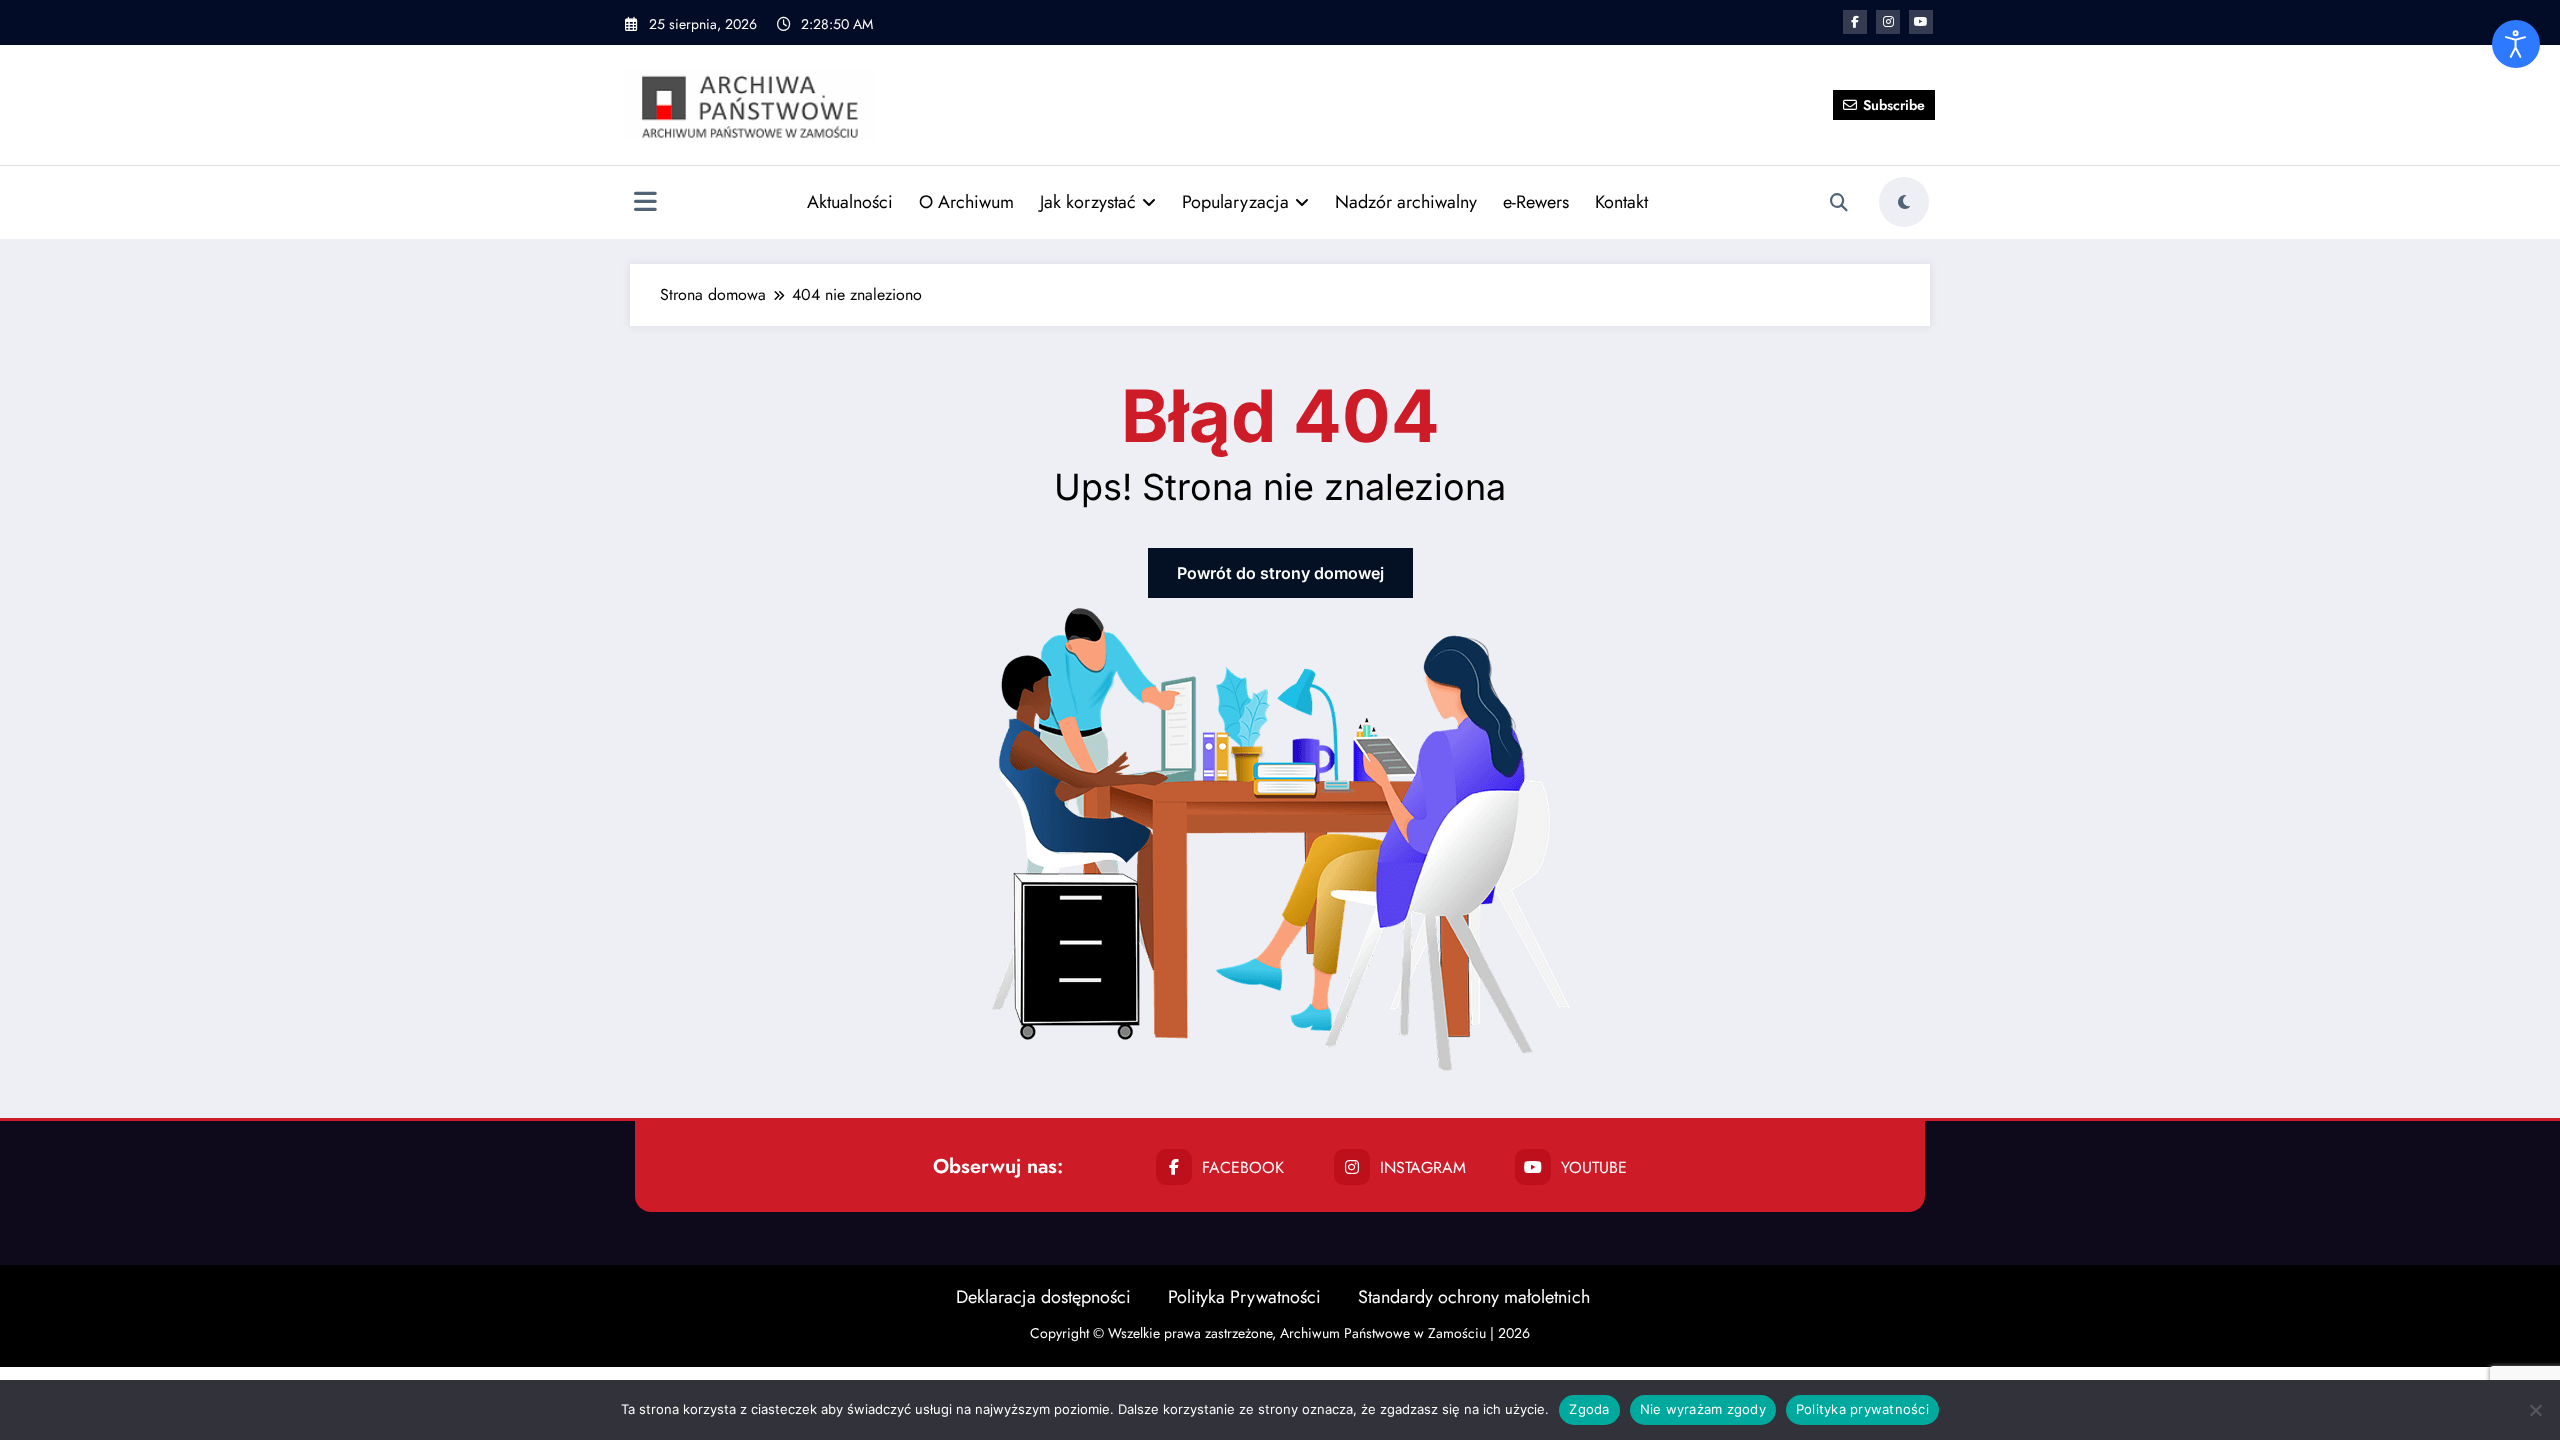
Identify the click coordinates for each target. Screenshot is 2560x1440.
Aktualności (850, 202)
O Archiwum (966, 202)
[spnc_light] (1904, 202)
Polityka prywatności (1862, 1409)
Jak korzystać (1088, 202)
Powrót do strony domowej (1280, 573)
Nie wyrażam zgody (1703, 1409)
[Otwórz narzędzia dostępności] (2516, 44)
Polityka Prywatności (1244, 1297)
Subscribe (1894, 105)
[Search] (1839, 203)
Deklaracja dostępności (1043, 1297)
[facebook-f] (1855, 22)
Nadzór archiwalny (1406, 202)
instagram (1423, 1167)
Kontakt (1621, 202)
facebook (1243, 1167)
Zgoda (1589, 1409)
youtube (1594, 1167)
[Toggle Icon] (645, 204)
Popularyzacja (1235, 202)
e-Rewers (1536, 202)
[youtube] (1921, 22)
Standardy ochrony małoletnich (1474, 1297)
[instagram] (1888, 22)
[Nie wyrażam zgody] (2535, 1410)
